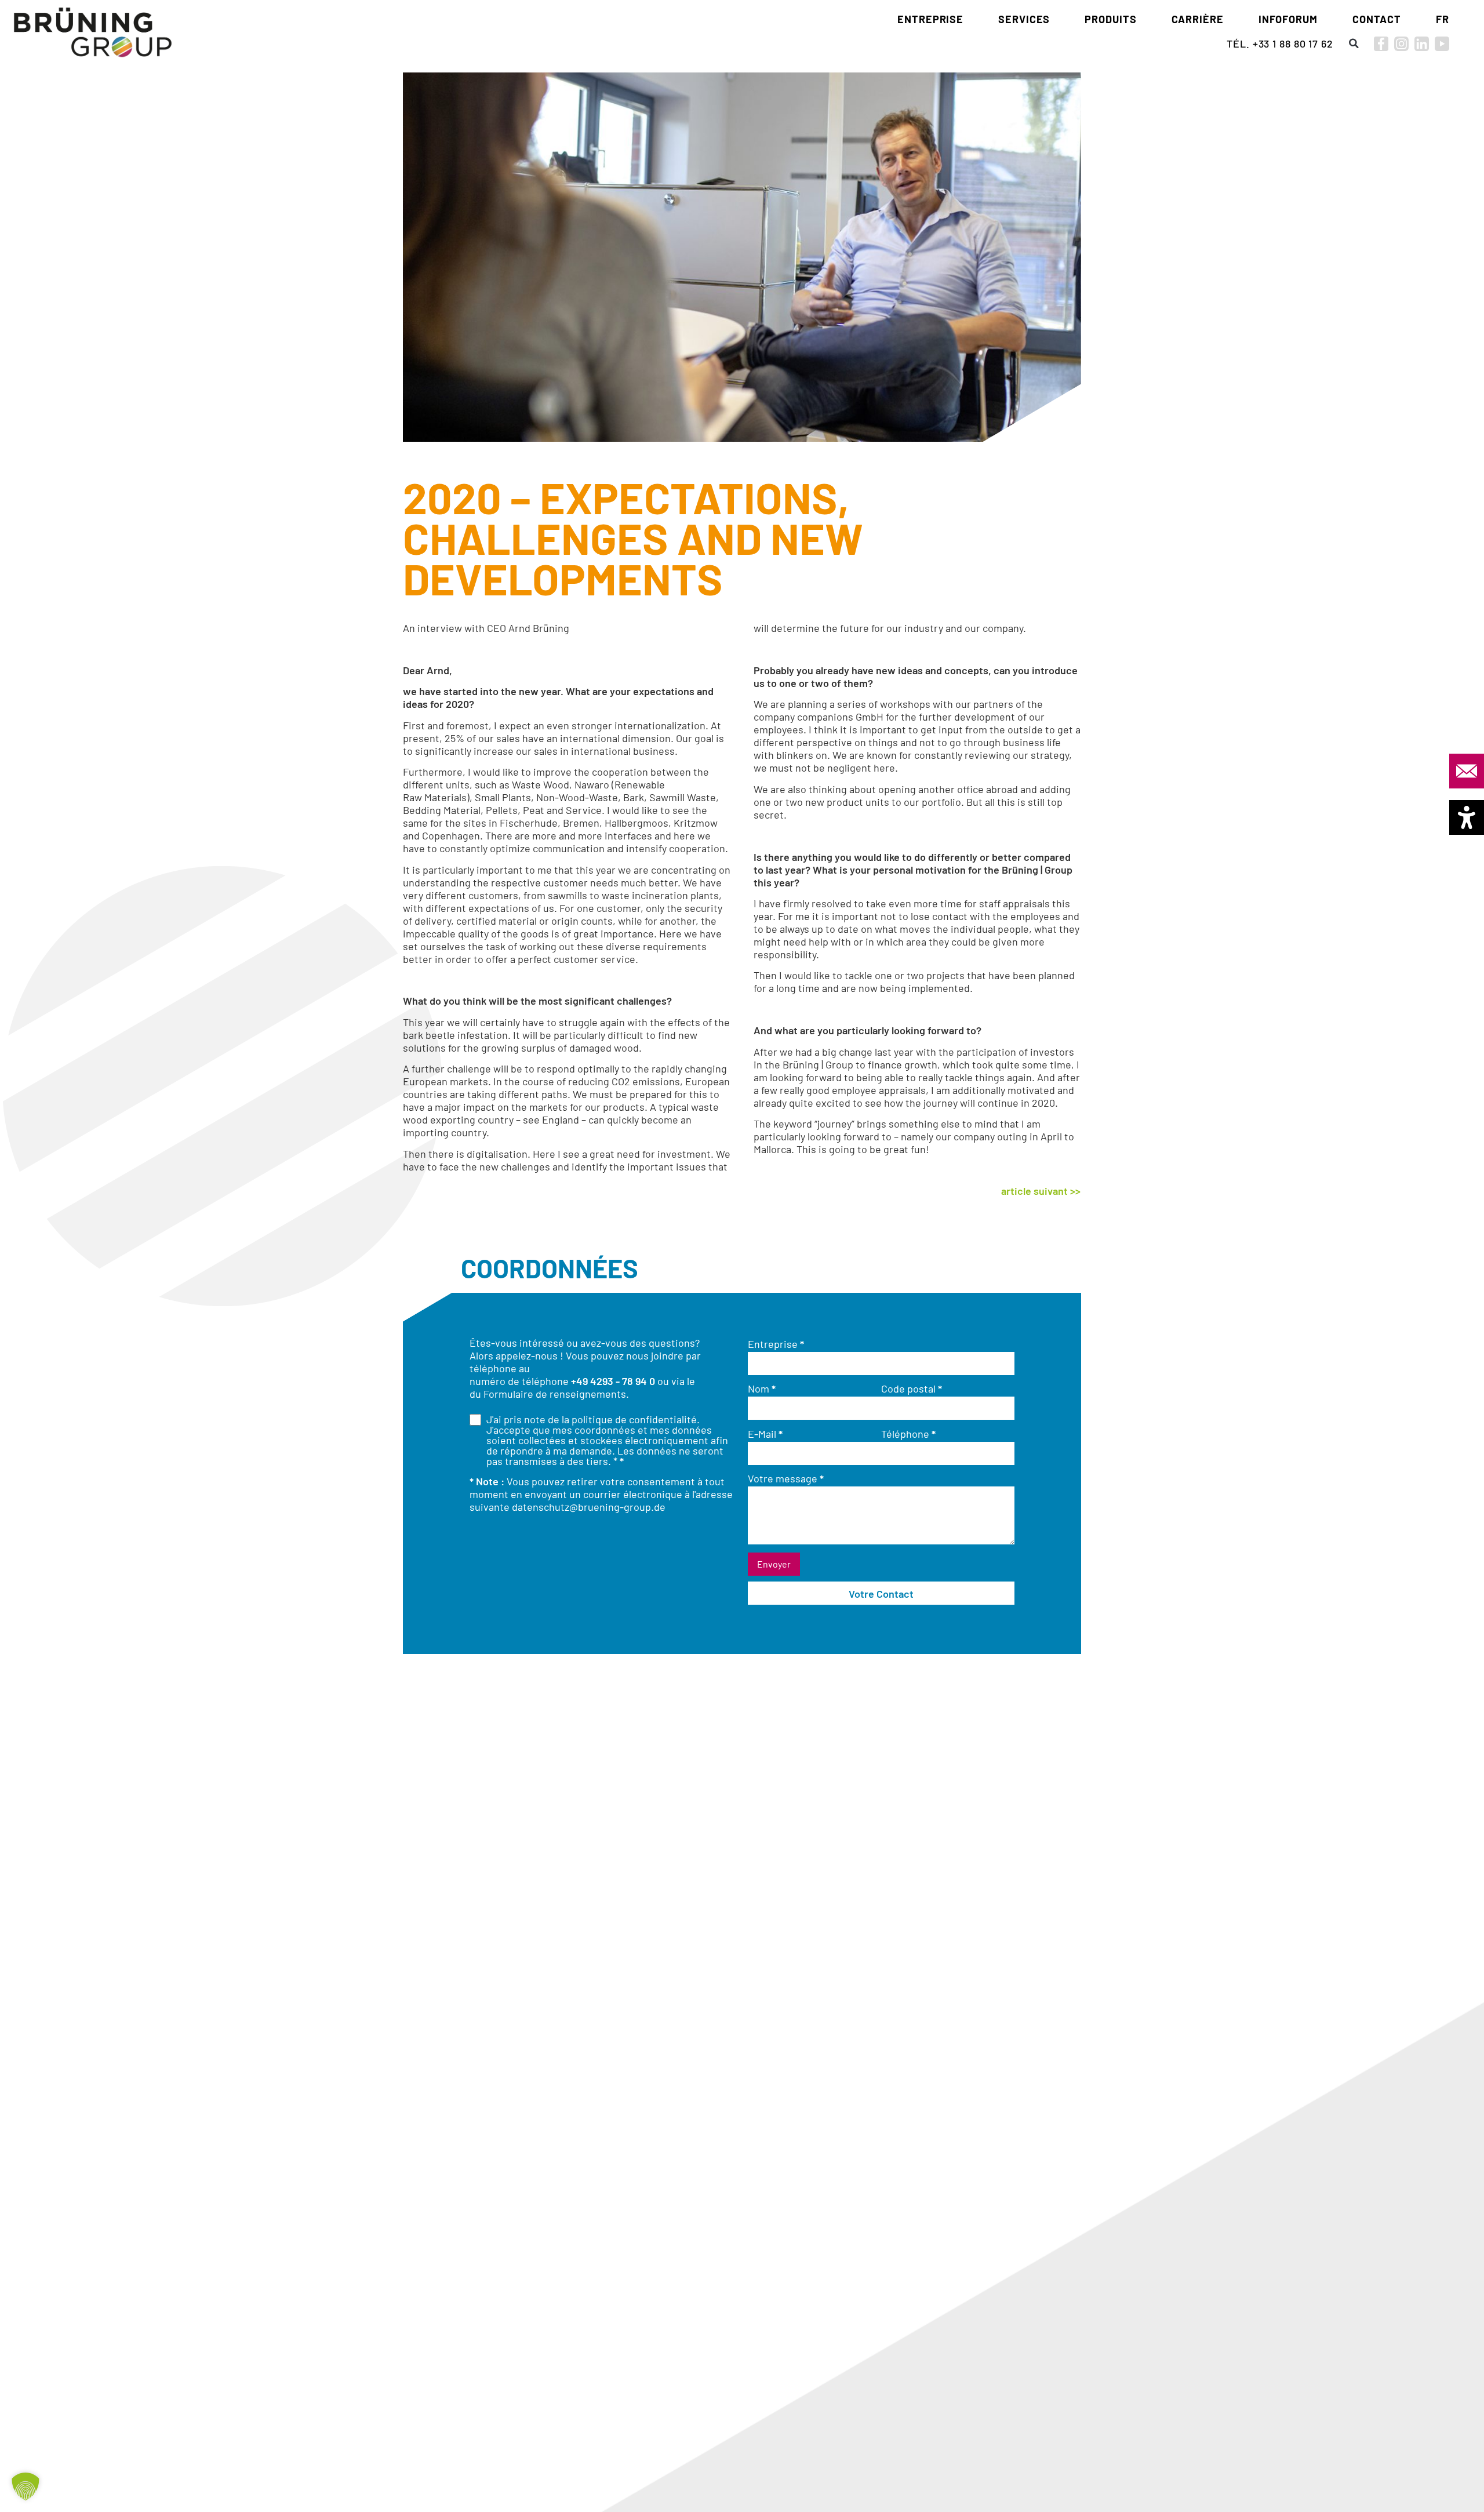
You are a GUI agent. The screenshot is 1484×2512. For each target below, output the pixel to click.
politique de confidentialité (634, 1419)
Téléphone (908, 1434)
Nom (762, 1388)
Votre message (786, 1478)
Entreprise (776, 1344)
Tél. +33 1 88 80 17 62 (1280, 43)
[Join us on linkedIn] (1422, 44)
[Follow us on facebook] (1381, 44)
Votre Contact (881, 1594)
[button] (1354, 43)
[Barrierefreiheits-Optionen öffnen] (1467, 817)
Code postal (912, 1388)
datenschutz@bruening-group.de (589, 1507)
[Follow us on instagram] (1401, 44)
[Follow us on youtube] (1442, 44)
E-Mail (765, 1434)
